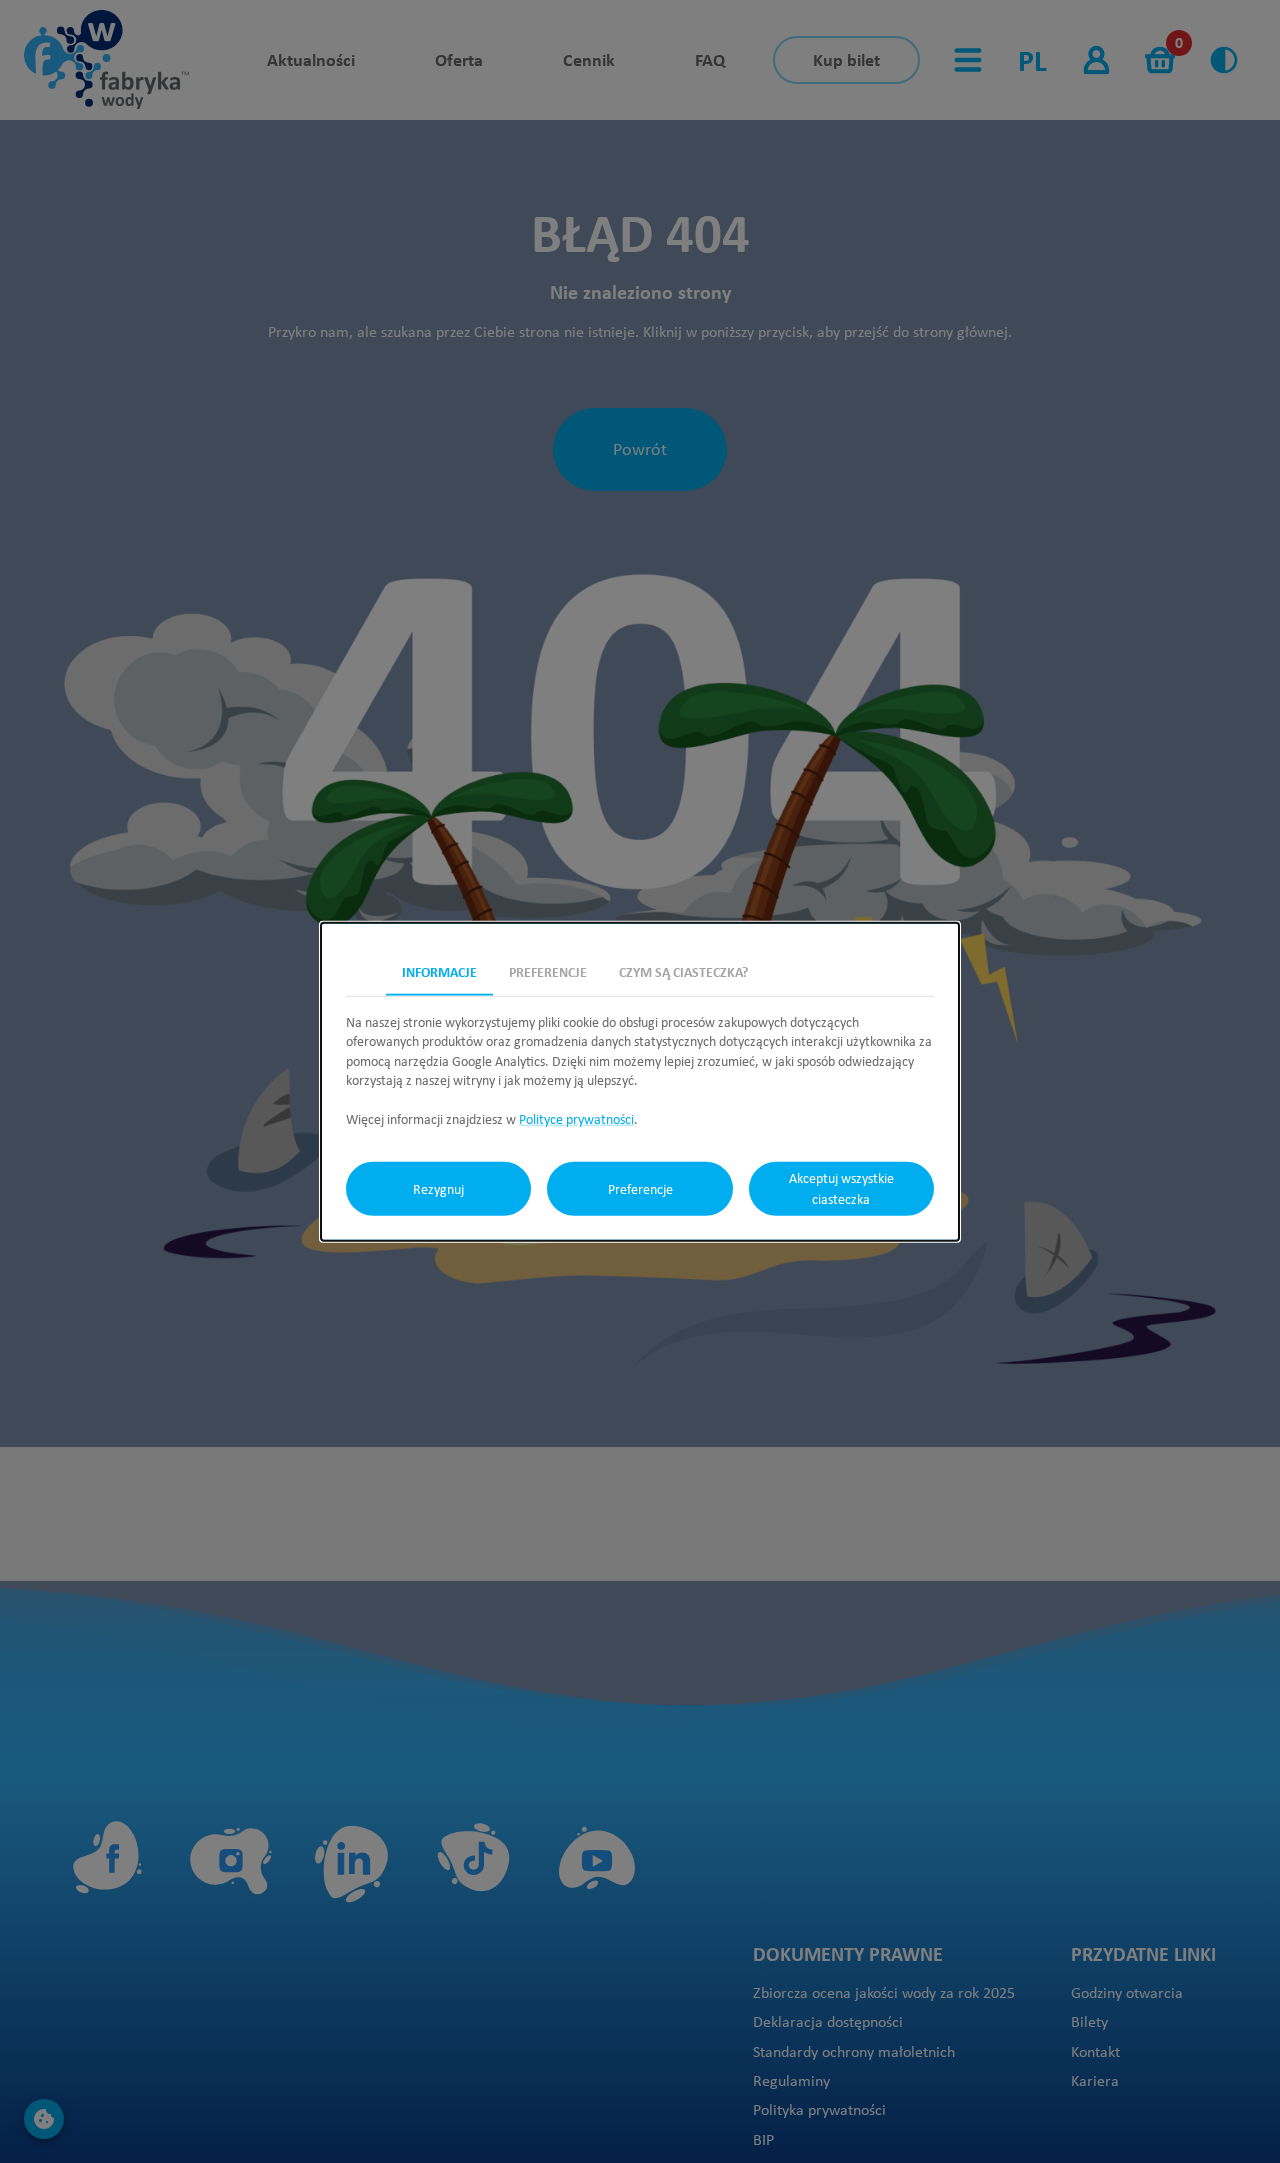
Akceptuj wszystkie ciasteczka (841, 1188)
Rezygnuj (438, 1188)
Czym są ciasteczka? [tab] (683, 970)
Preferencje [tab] (548, 970)
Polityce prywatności (576, 1119)
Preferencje (640, 1188)
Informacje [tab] (439, 970)
